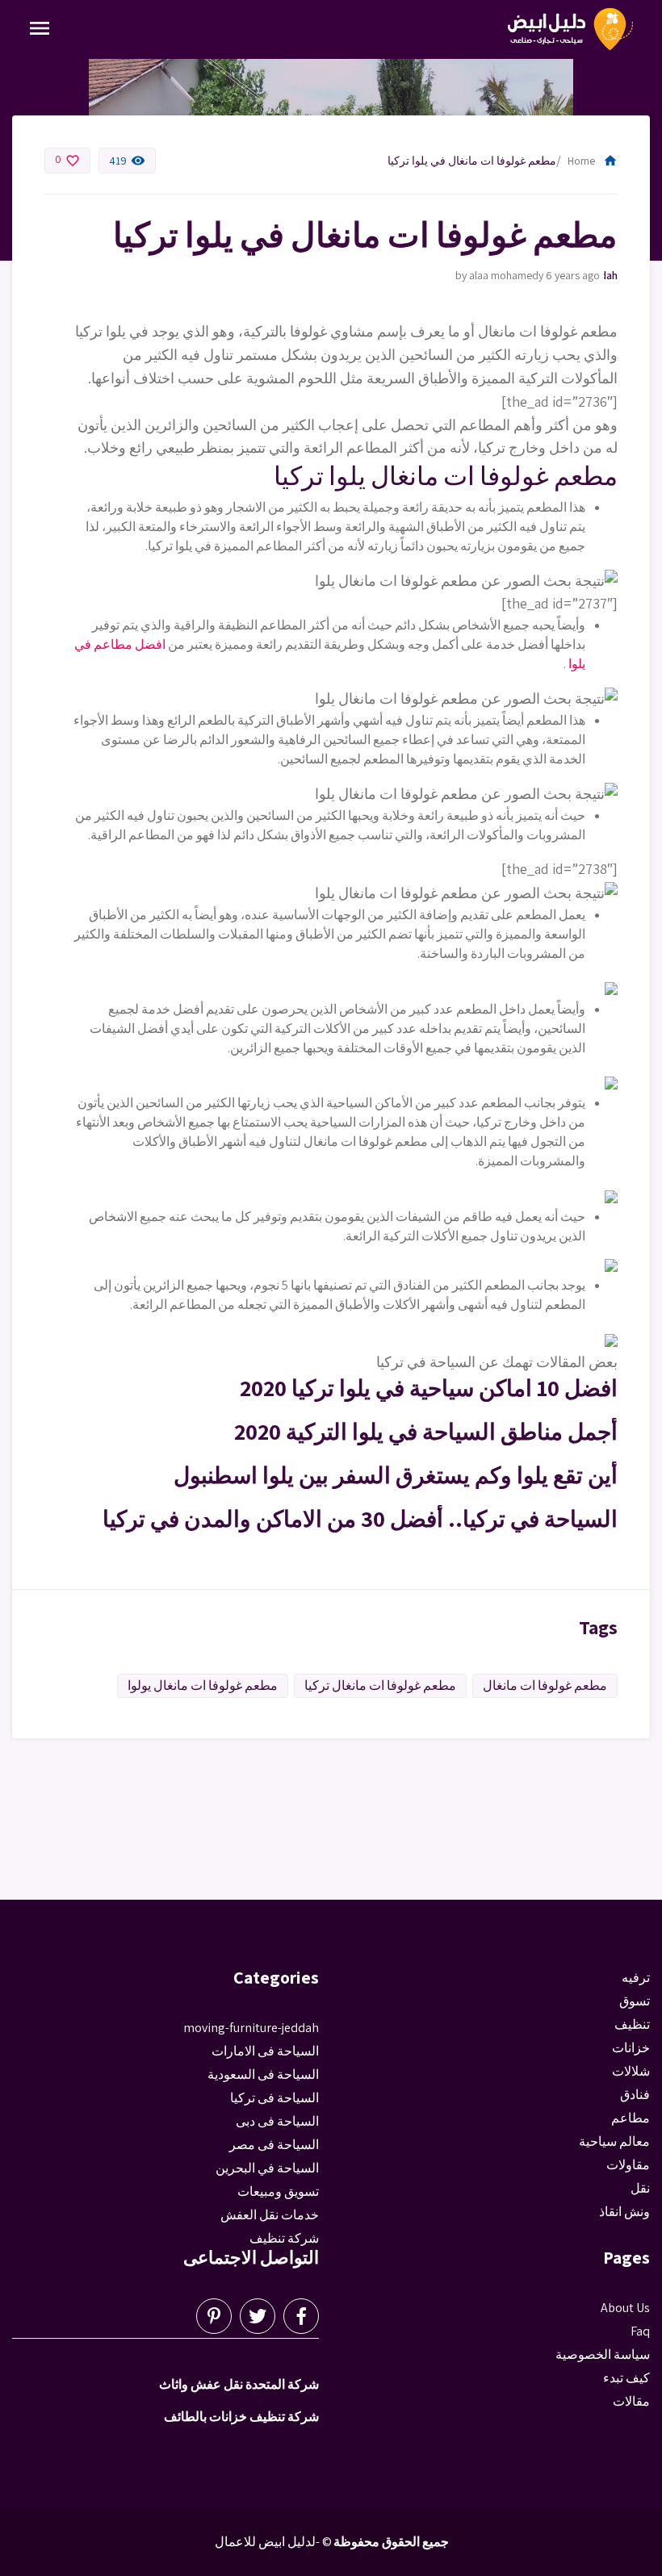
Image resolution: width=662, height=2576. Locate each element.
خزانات (631, 2048)
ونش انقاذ (624, 2212)
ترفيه (636, 1978)
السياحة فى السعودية (263, 2074)
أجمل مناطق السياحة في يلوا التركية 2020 (426, 1431)
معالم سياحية (614, 2141)
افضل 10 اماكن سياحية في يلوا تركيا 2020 (429, 1388)
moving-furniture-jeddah (611, 275)
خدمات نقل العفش (270, 2215)
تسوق (635, 2001)
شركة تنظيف (284, 2238)
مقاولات (628, 2165)
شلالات (631, 2071)
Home (593, 161)
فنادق (635, 2095)
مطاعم (631, 2118)
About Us (625, 2308)
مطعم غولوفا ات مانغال (545, 1685)
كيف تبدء (626, 2378)
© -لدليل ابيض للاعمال (273, 2542)
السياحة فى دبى (277, 2121)
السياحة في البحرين (267, 2168)
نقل (640, 2188)
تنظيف (632, 2024)
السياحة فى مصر (274, 2145)
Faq (640, 2331)
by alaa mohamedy (499, 275)
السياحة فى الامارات (265, 2051)
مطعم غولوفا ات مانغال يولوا (203, 1685)
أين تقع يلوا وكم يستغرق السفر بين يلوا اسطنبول (396, 1475)
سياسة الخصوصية (603, 2354)
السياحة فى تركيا (274, 2098)
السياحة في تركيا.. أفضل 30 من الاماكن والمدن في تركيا (360, 1518)
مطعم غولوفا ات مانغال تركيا (380, 1685)
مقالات (631, 2401)
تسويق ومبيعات (278, 2191)
